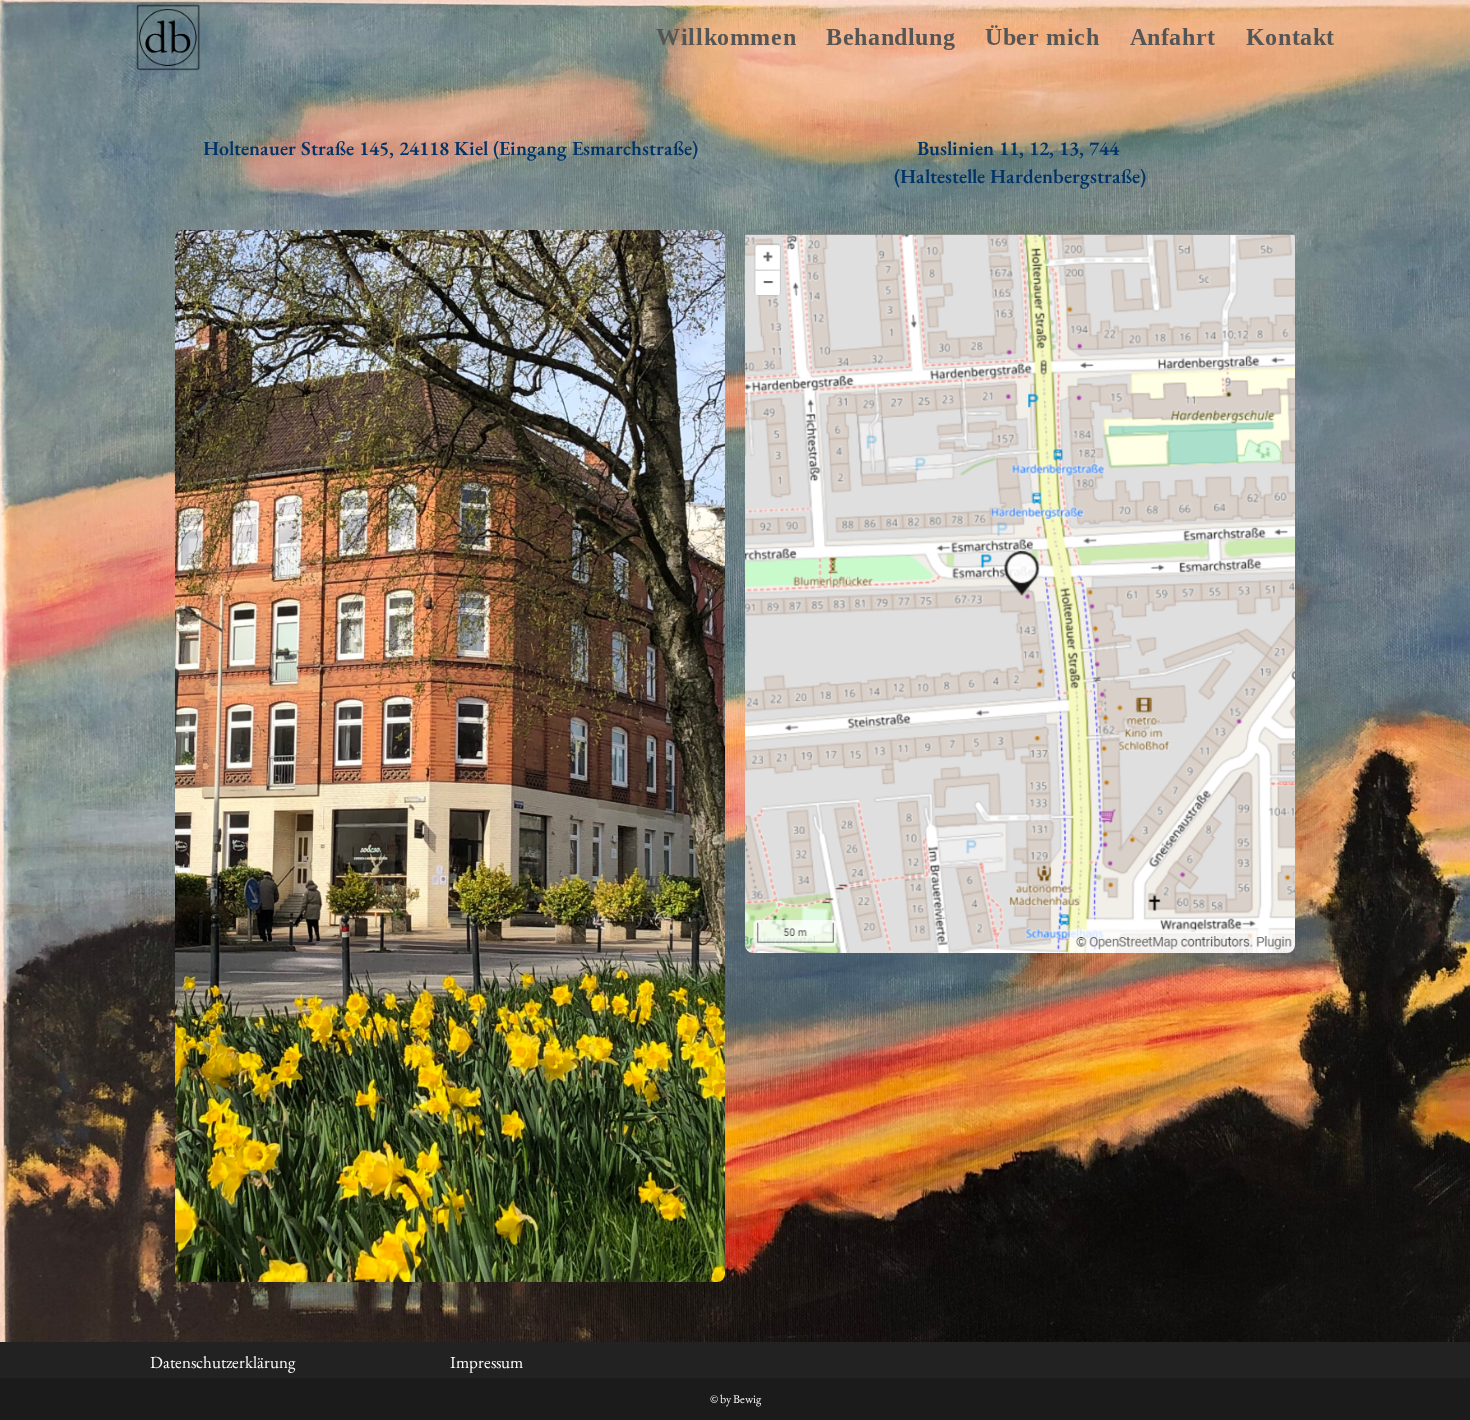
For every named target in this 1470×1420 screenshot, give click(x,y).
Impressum (486, 1362)
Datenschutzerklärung (222, 1362)
